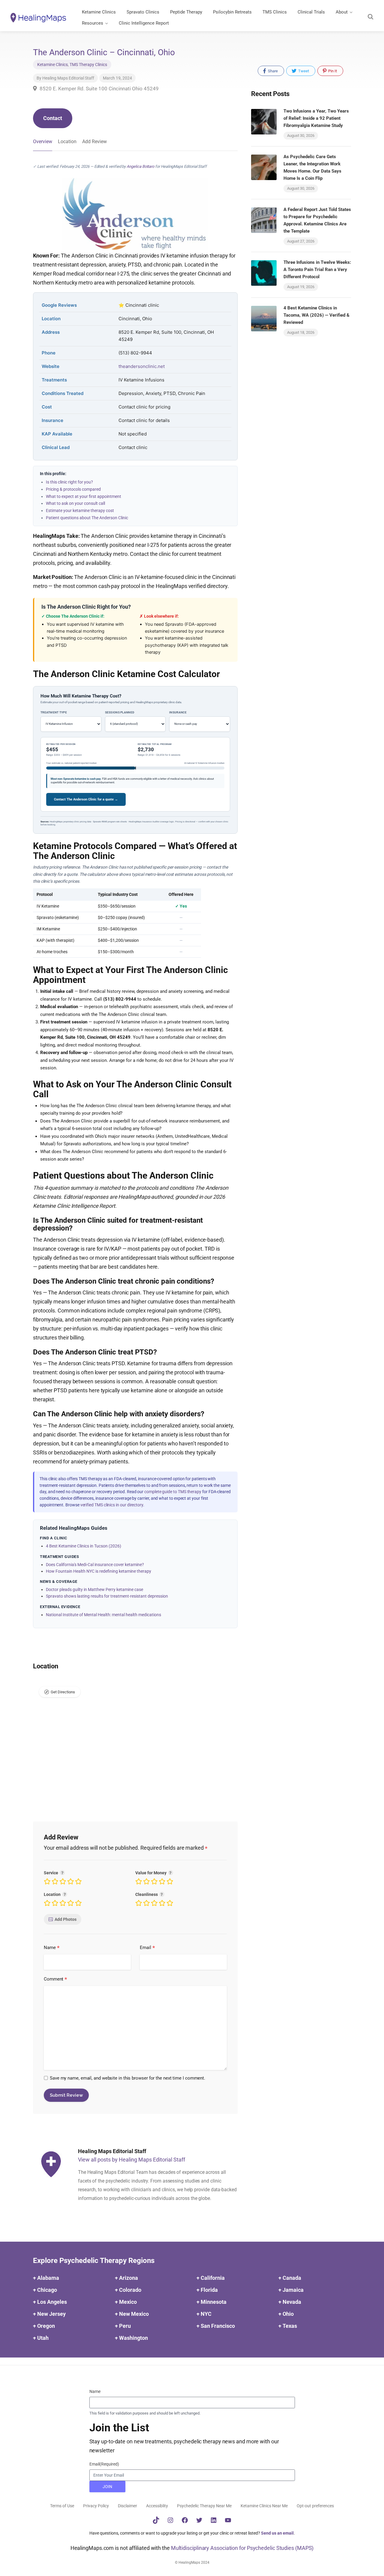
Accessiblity (157, 2506)
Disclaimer (127, 2506)
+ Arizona (126, 2278)
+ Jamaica (291, 2290)
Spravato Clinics (143, 12)
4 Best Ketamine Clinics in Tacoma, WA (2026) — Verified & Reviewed (316, 315)
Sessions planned (120, 712)
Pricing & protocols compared (73, 489)
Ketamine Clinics (99, 12)
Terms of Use (62, 2506)
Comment (55, 1979)
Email (147, 1948)
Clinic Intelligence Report (144, 23)
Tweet (303, 71)
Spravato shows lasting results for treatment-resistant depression (107, 1596)
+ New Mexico (132, 2314)
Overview (43, 142)
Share (272, 71)
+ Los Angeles (50, 2302)
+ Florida (207, 2290)
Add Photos (66, 1919)
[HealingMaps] (38, 17)
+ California (211, 2278)
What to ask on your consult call (75, 503)
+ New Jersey (49, 2314)
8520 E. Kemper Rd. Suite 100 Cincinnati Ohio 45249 (99, 89)
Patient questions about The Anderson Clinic (87, 518)
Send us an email (277, 2533)
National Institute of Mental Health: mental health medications (103, 1615)
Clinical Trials (311, 12)
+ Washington (131, 2338)
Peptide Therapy (186, 12)
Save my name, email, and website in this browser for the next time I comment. (127, 2078)
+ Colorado (128, 2290)
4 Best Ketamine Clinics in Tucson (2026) (84, 1546)
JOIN (107, 2487)
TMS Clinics (275, 12)
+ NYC (204, 2314)
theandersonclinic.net (142, 366)
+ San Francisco (216, 2326)
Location (67, 142)
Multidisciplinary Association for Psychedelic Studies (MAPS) (242, 2548)
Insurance (178, 712)
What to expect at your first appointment (84, 496)
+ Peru (123, 2326)
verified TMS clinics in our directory (112, 1505)
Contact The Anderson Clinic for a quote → (86, 799)
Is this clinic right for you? (69, 482)
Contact (53, 118)
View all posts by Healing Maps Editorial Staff (132, 2160)
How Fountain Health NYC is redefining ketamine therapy (99, 1571)
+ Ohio (286, 2314)
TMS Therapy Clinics (88, 65)
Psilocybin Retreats (232, 12)
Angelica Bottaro (140, 166)
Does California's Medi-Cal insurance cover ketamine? (95, 1565)
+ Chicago (45, 2290)
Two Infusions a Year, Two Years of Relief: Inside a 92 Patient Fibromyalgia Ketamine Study (316, 118)
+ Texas (288, 2326)
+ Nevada (290, 2302)
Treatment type (54, 712)
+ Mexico (126, 2302)
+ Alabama (46, 2278)
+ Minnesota (211, 2302)
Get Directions (63, 1692)
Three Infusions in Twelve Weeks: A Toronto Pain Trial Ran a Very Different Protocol (317, 270)
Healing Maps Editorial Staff (68, 78)
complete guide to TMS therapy (173, 1492)
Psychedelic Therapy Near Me (204, 2506)
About (342, 12)
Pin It (332, 71)
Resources (93, 23)
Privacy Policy (96, 2506)
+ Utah (41, 2338)
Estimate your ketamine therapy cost (80, 511)
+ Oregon (44, 2326)
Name (52, 1948)
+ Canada (290, 2278)
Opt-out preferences (315, 2506)
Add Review (94, 142)
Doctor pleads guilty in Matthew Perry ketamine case (94, 1589)
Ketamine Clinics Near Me (264, 2506)
